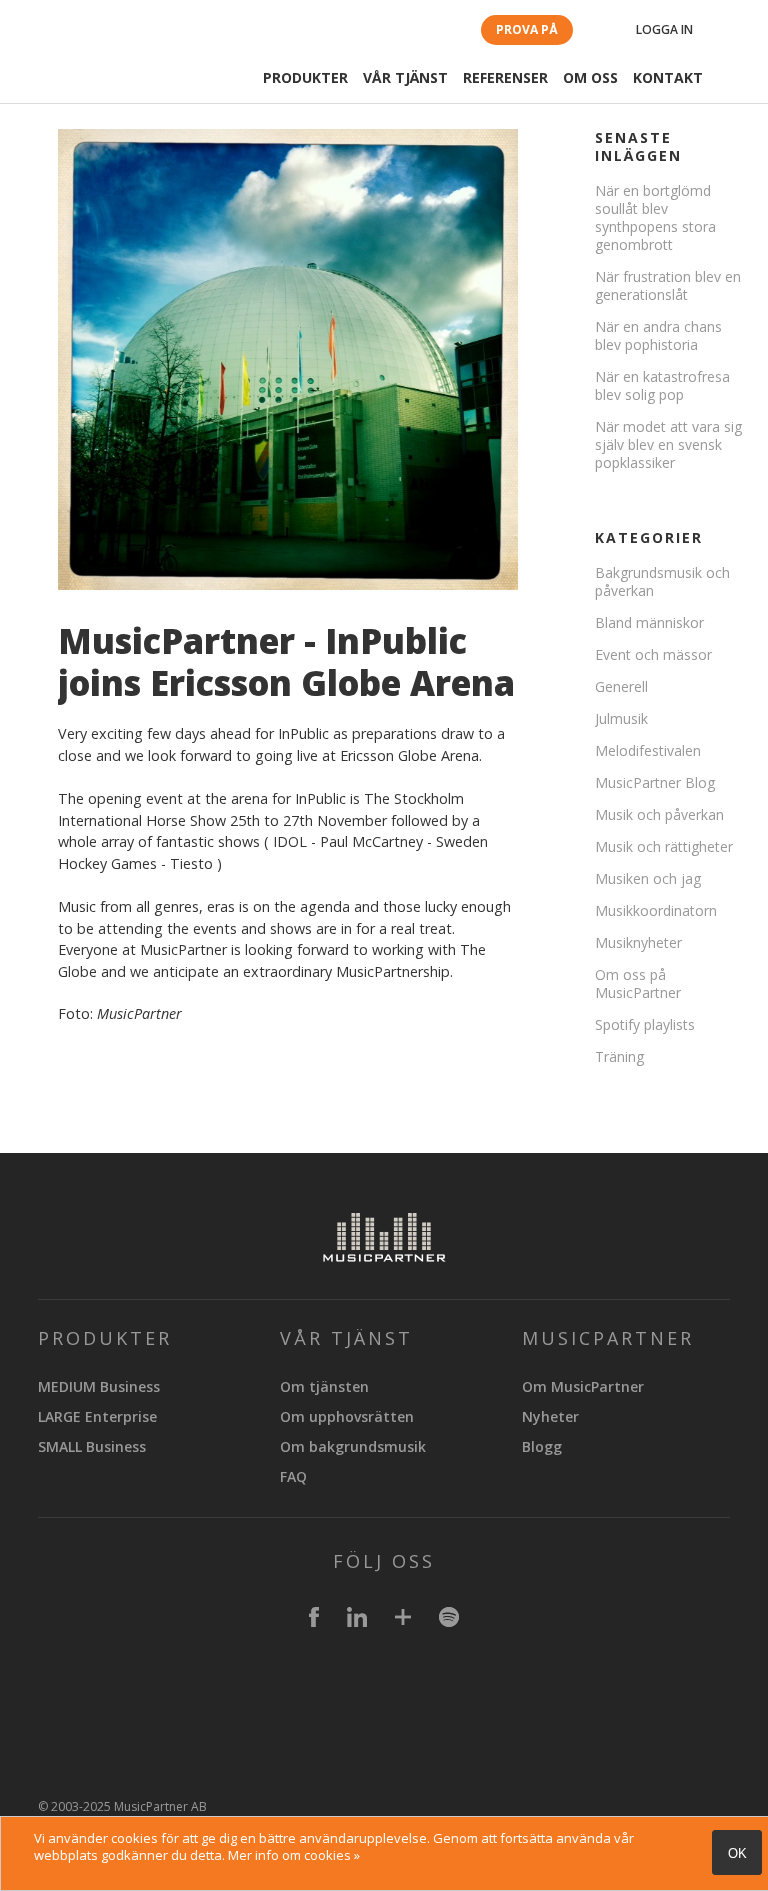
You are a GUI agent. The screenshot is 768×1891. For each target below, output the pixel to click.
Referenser (505, 77)
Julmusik (621, 718)
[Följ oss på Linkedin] (357, 1620)
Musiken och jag (648, 878)
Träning (619, 1056)
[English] (733, 32)
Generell (621, 686)
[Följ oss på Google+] (403, 1620)
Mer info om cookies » (294, 1855)
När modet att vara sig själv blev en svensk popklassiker (668, 444)
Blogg (542, 1446)
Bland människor (649, 622)
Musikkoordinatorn (656, 910)
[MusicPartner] (107, 73)
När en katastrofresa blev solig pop (662, 385)
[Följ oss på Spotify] (449, 1620)
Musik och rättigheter (664, 846)
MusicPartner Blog (655, 782)
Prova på (527, 29)
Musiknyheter (638, 942)
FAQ (293, 1476)
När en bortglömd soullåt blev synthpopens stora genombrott (655, 217)
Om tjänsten (324, 1386)
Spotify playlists (645, 1024)
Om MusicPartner (583, 1386)
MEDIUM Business (99, 1386)
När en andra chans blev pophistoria (658, 335)
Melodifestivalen (648, 750)
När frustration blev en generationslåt (668, 285)
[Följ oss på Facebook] (313, 1620)
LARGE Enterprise (97, 1416)
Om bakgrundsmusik (353, 1446)
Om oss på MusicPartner (638, 983)
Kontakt (668, 77)
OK (737, 1853)
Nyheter (550, 1416)
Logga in (664, 29)
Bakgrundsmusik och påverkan (662, 581)
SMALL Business (92, 1446)
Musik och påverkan (659, 814)
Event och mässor (653, 654)
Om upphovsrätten (347, 1416)
